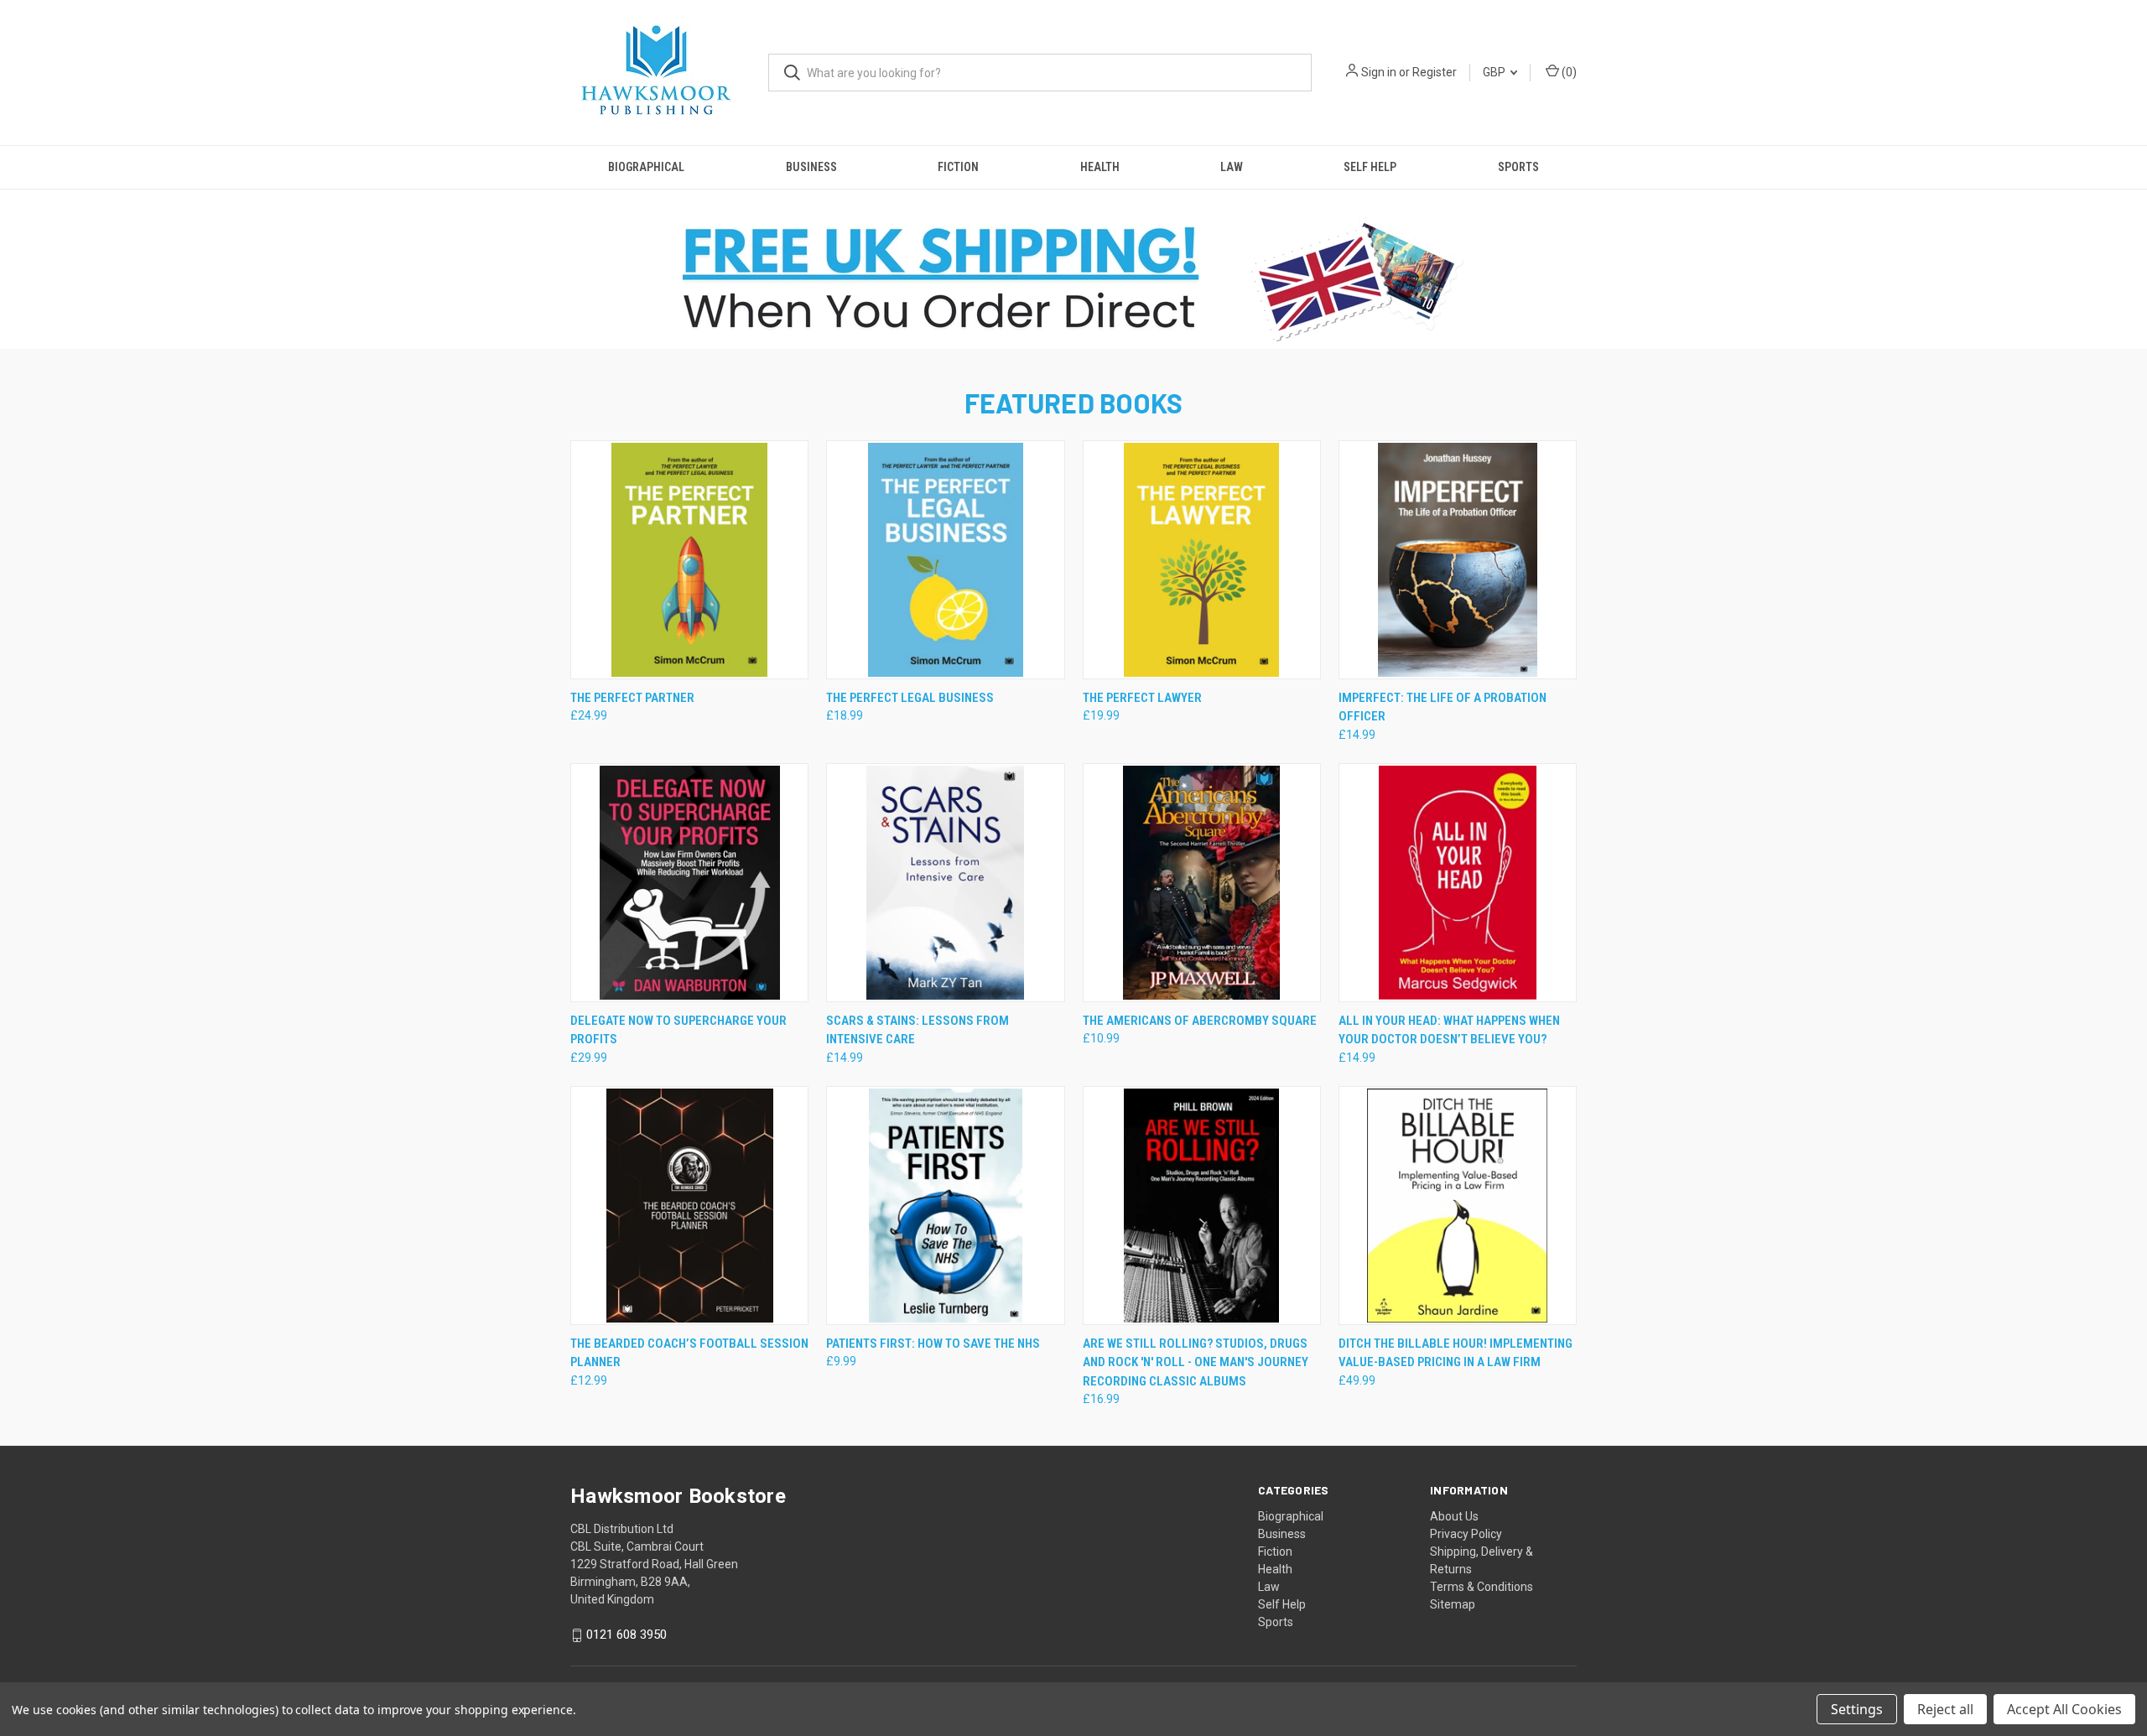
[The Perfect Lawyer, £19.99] (1202, 560)
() (1568, 72)
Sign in (1379, 72)
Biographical (646, 167)
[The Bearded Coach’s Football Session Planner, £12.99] (689, 1206)
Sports (1518, 167)
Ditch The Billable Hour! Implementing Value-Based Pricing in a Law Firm (1456, 1353)
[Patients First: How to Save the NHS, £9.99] (945, 1206)
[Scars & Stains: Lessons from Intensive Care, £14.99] (945, 883)
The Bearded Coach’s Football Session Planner (689, 1353)
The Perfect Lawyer (1142, 698)
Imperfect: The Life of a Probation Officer (1443, 707)
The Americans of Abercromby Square (1200, 1021)
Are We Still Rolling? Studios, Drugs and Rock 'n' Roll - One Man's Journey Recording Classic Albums (1196, 1362)
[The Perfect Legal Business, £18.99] (945, 560)
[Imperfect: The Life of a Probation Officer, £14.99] (1458, 560)
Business (811, 167)
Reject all (1945, 1709)
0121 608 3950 (626, 1635)
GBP (1495, 72)
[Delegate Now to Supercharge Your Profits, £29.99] (689, 883)
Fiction (958, 167)
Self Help (1370, 167)
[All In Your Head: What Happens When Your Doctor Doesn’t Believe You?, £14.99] (1458, 883)
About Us (1454, 1516)
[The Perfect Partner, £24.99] (689, 560)
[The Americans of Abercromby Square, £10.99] (1202, 883)
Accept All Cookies (2064, 1709)
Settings (1857, 1709)
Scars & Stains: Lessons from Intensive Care (918, 1030)
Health (1100, 167)
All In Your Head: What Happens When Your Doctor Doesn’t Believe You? (1449, 1030)
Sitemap (1453, 1604)
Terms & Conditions (1482, 1587)
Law (1232, 167)
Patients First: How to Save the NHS (933, 1344)
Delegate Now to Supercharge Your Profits (678, 1030)
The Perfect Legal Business (910, 698)
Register (1435, 72)
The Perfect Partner (632, 698)
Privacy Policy (1466, 1534)
